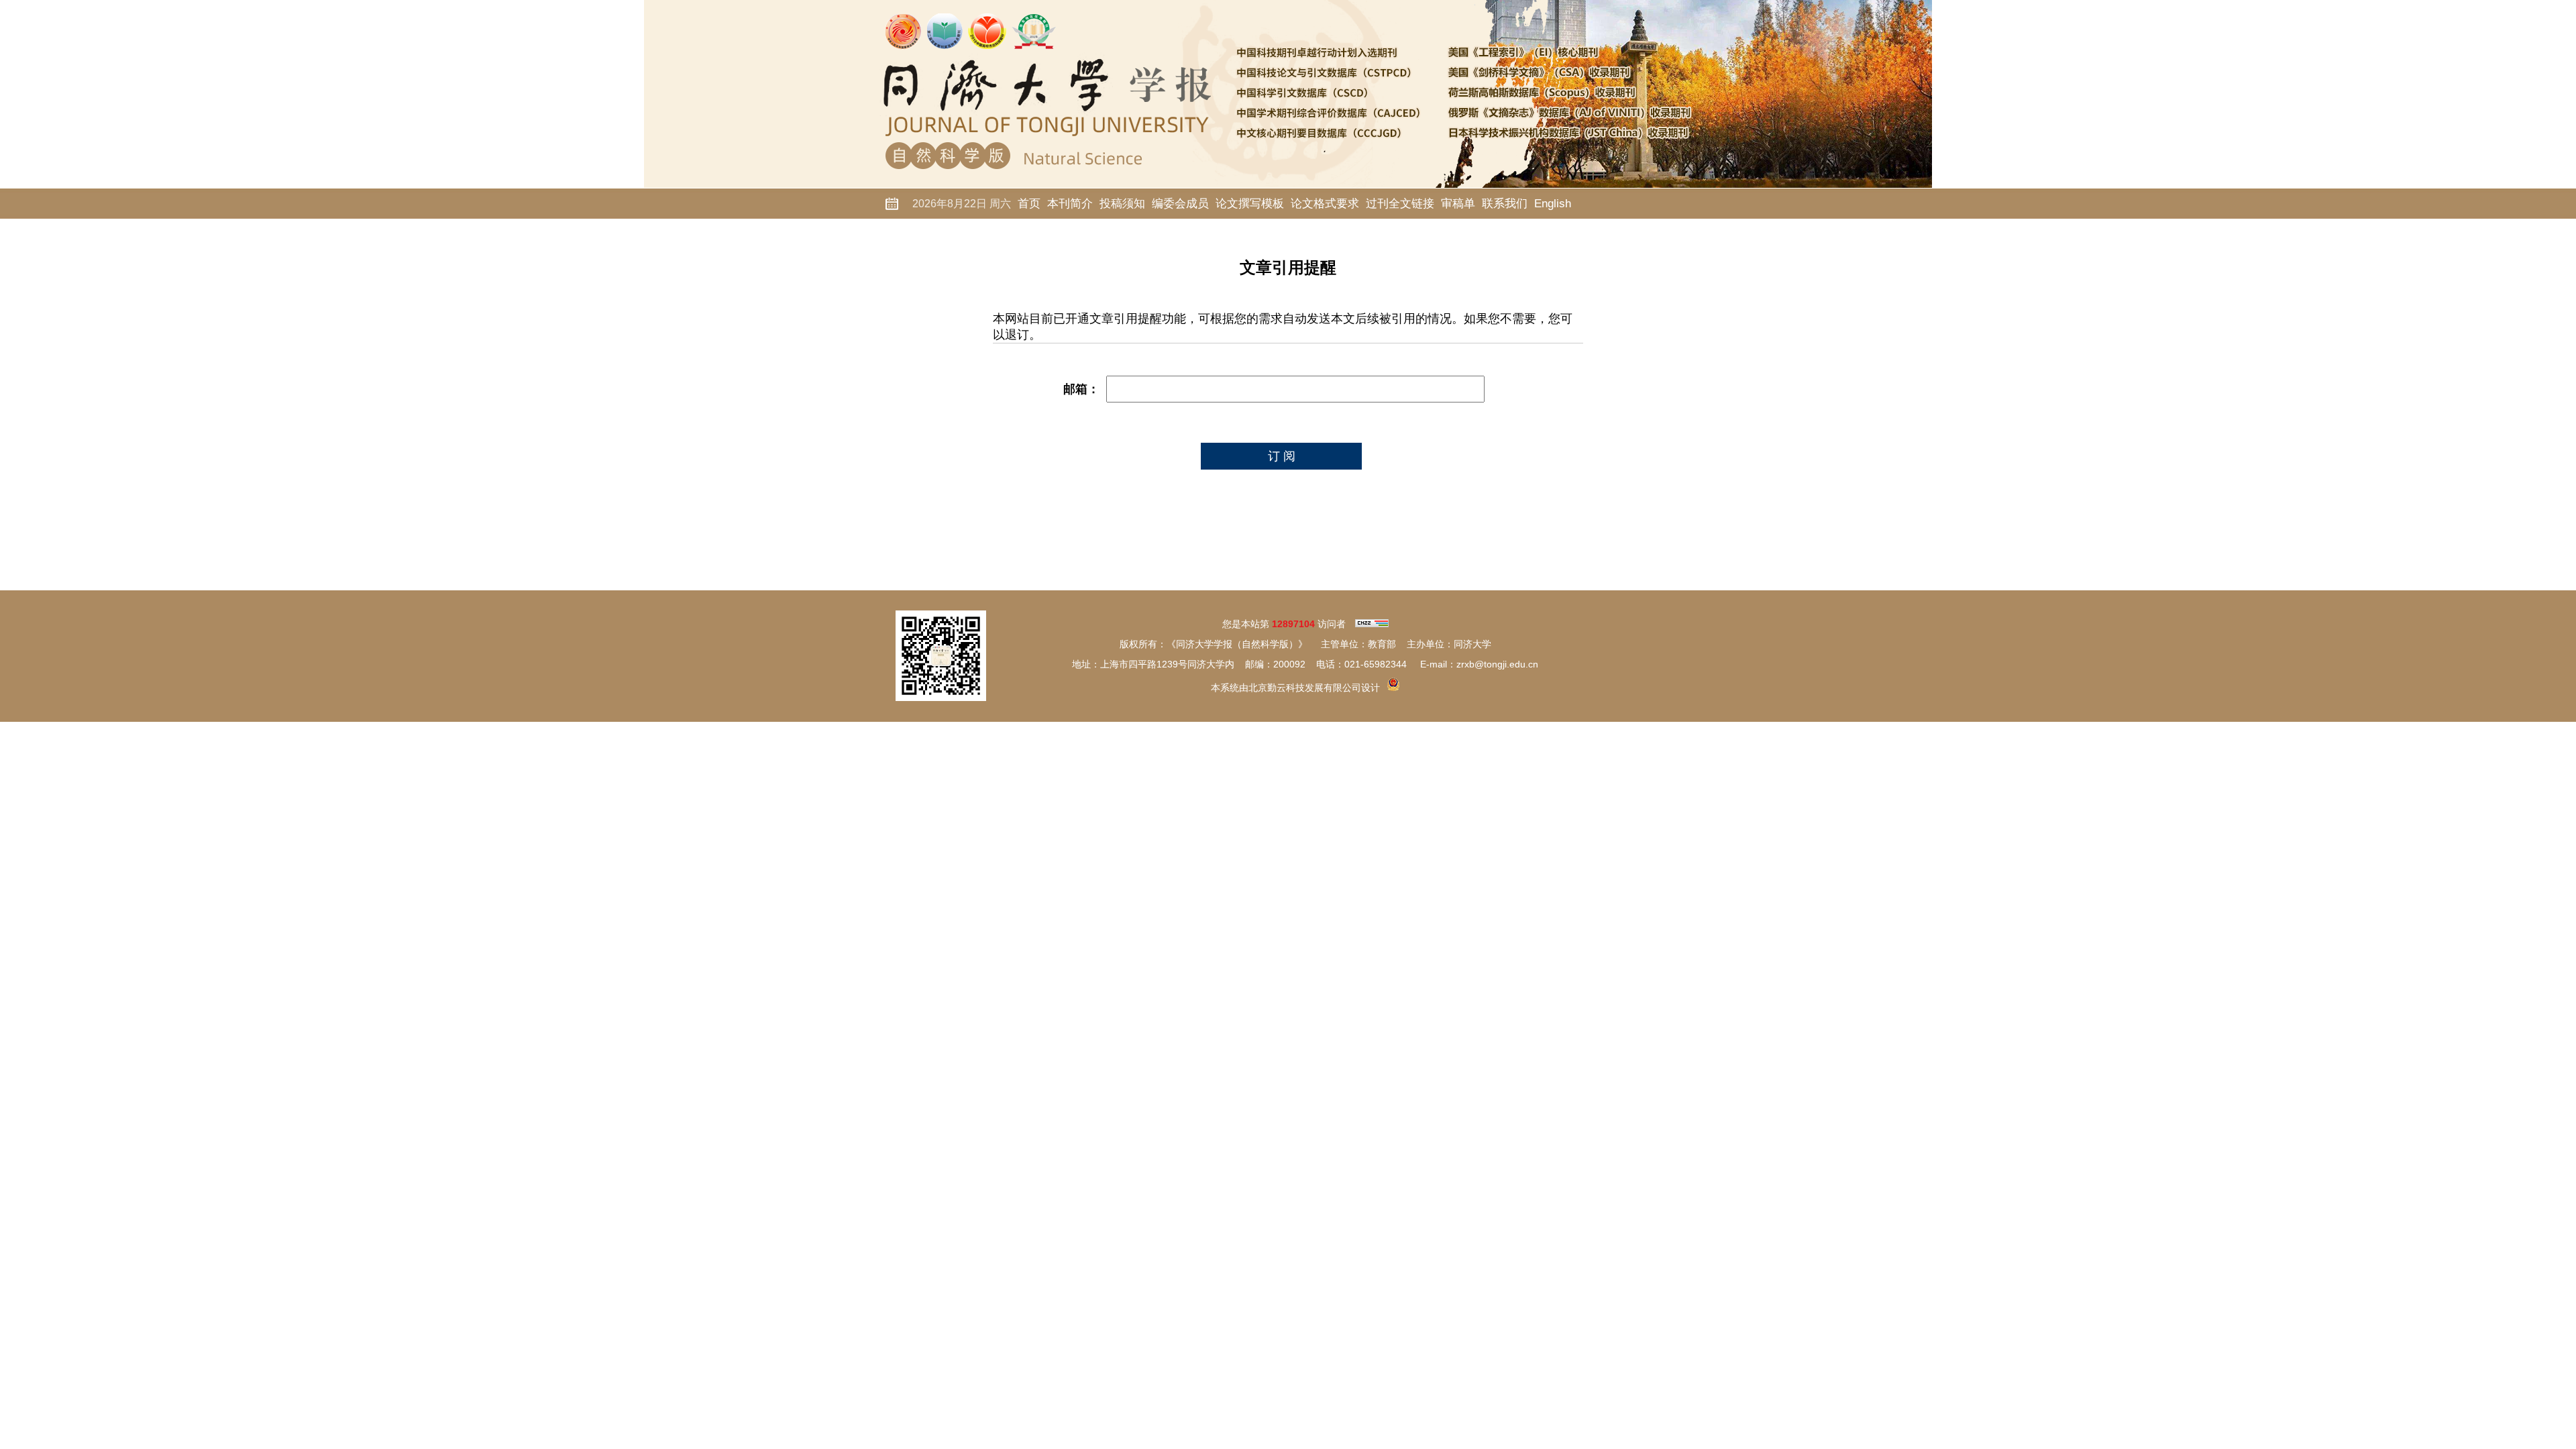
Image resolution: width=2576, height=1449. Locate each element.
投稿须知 (1122, 204)
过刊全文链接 (1400, 204)
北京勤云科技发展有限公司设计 (1314, 688)
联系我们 (1505, 204)
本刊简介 (1070, 204)
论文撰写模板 (1250, 204)
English (1553, 204)
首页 (1029, 204)
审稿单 (1458, 204)
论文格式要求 (1325, 204)
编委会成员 (1180, 204)
